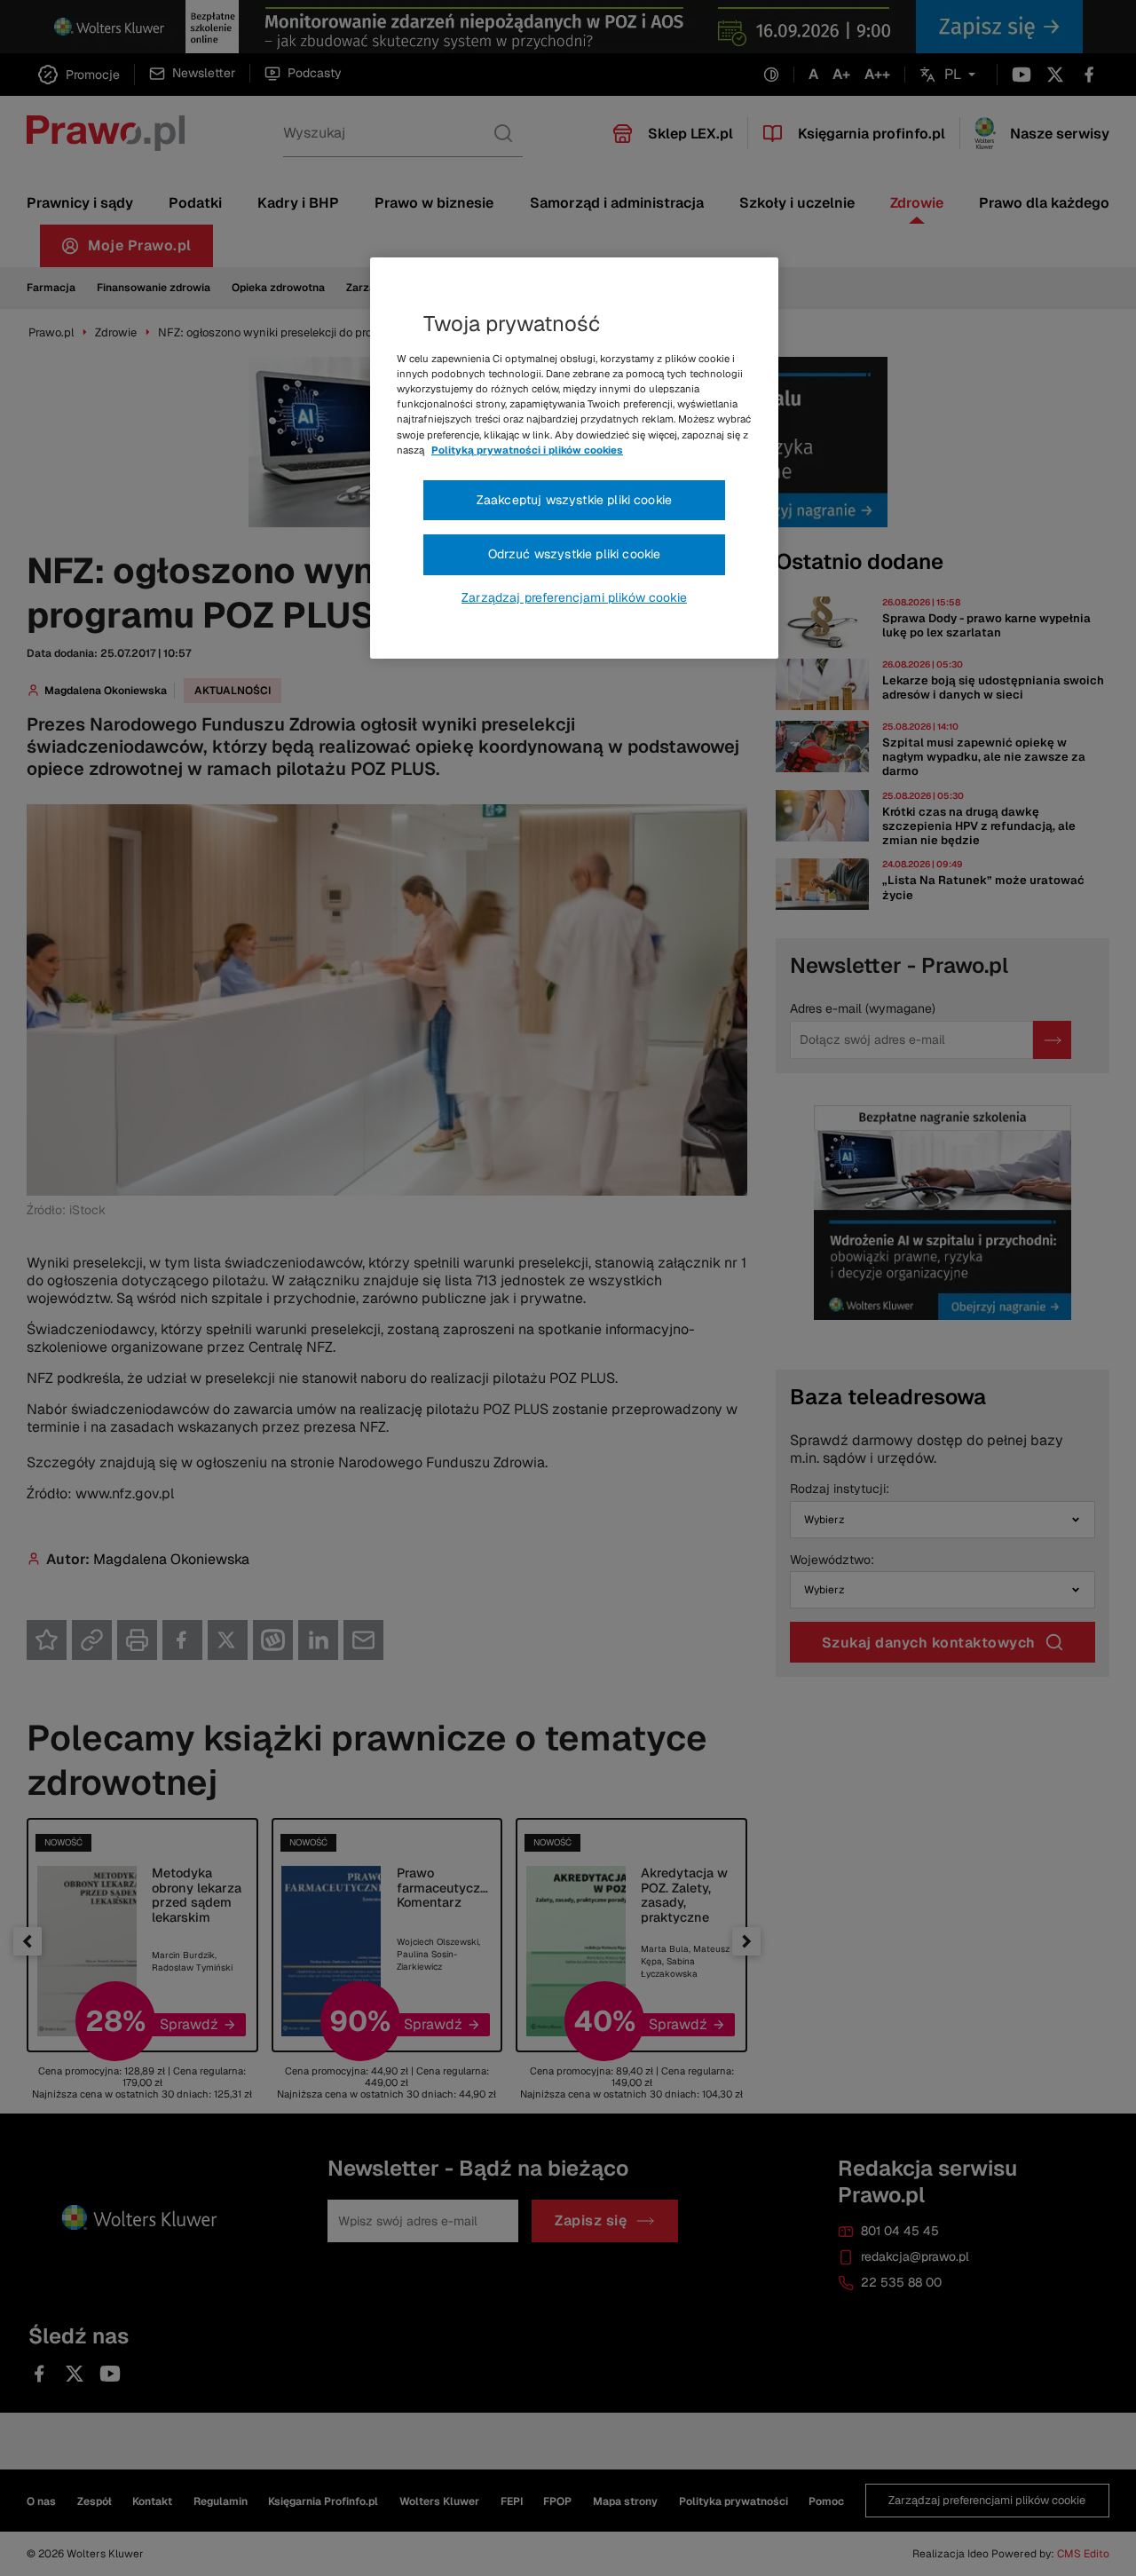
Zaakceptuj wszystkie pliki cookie (574, 500)
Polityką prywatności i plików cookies (527, 450)
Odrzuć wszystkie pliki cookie (575, 554)
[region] (574, 458)
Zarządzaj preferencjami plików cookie (574, 597)
